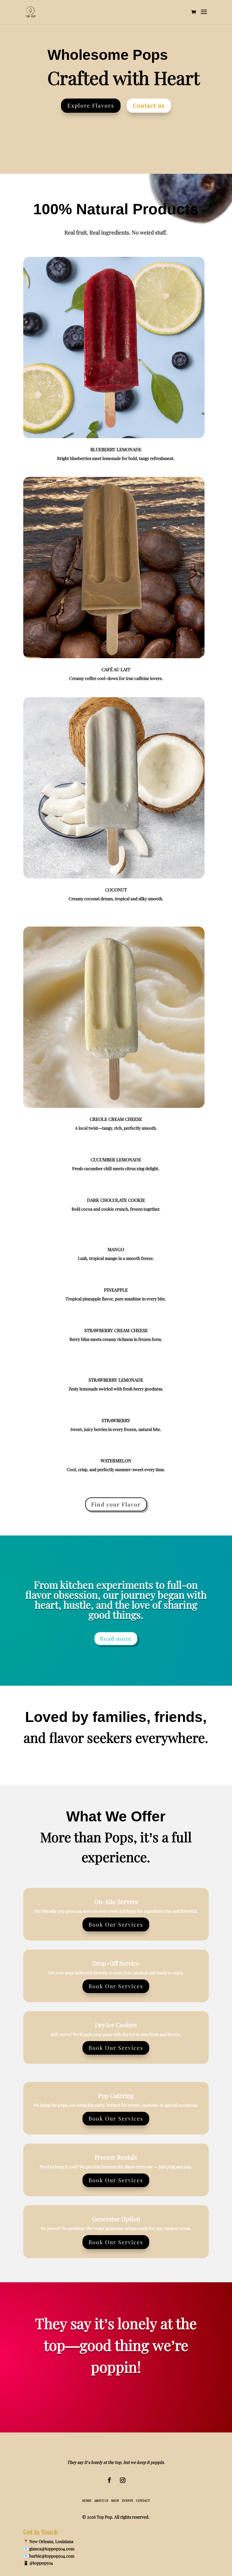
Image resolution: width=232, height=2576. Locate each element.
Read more (116, 1639)
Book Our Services (116, 1924)
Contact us (149, 105)
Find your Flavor (116, 1504)
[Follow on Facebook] (109, 2480)
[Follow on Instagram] (123, 2480)
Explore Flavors (91, 105)
